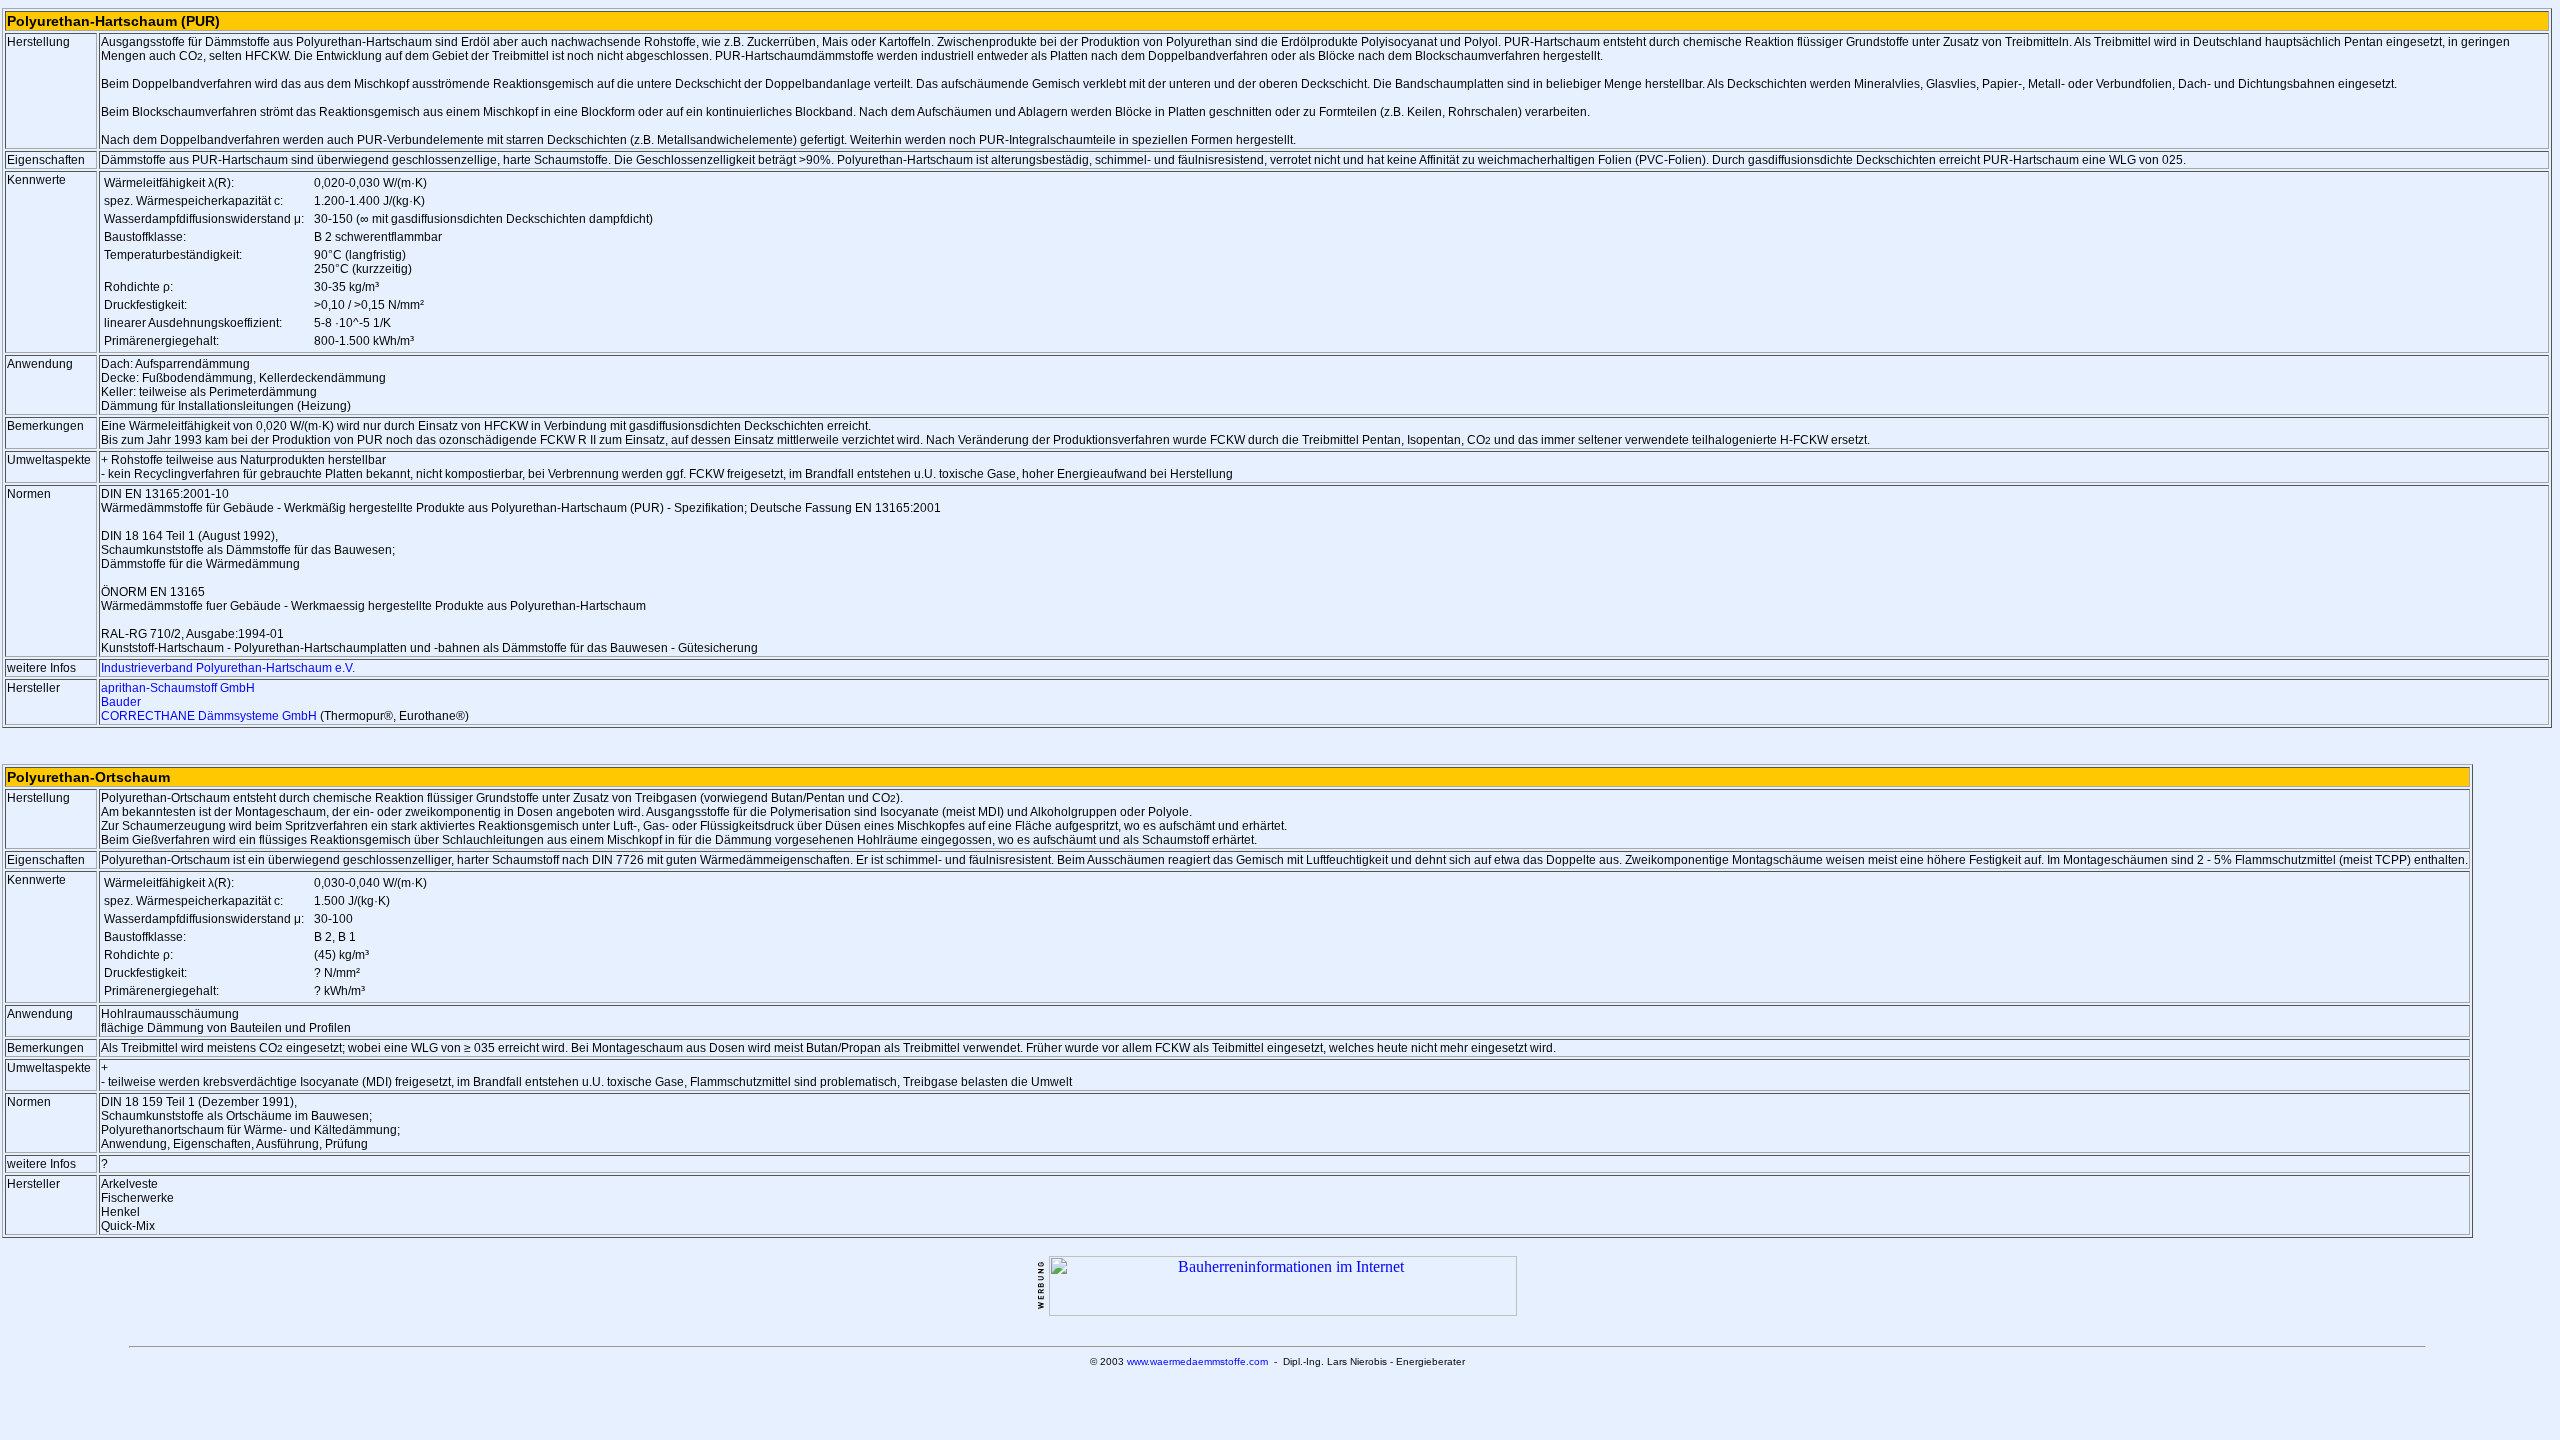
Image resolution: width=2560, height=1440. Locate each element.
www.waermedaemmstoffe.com (1197, 1361)
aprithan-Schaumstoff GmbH (178, 688)
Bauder (121, 702)
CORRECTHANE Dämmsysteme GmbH (209, 716)
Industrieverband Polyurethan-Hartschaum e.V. (228, 668)
